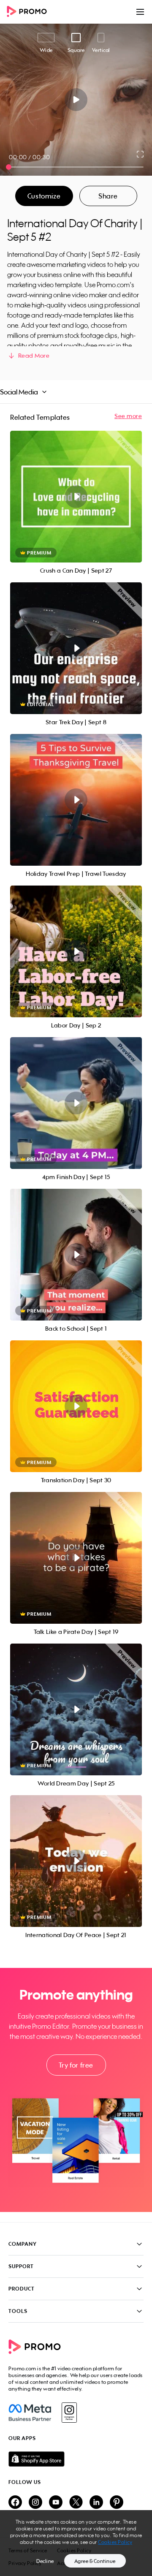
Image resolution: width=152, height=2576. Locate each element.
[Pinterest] (117, 2503)
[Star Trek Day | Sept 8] (76, 648)
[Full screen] (141, 154)
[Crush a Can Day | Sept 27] (76, 497)
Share (108, 196)
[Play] (76, 100)
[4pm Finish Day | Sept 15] (76, 1103)
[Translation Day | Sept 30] (76, 1406)
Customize (44, 196)
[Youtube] (56, 2503)
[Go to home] (30, 12)
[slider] (9, 167)
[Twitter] (76, 2503)
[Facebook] (30, 2413)
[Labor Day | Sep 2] (76, 951)
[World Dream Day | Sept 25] (76, 1709)
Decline (45, 2561)
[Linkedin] (96, 2503)
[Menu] (140, 12)
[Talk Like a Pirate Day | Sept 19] (76, 1558)
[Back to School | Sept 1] (76, 1255)
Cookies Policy (115, 2542)
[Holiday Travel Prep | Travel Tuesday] (76, 800)
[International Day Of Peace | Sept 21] (76, 1861)
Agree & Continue (95, 2561)
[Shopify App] (76, 2459)
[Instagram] (69, 2413)
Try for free (76, 2065)
